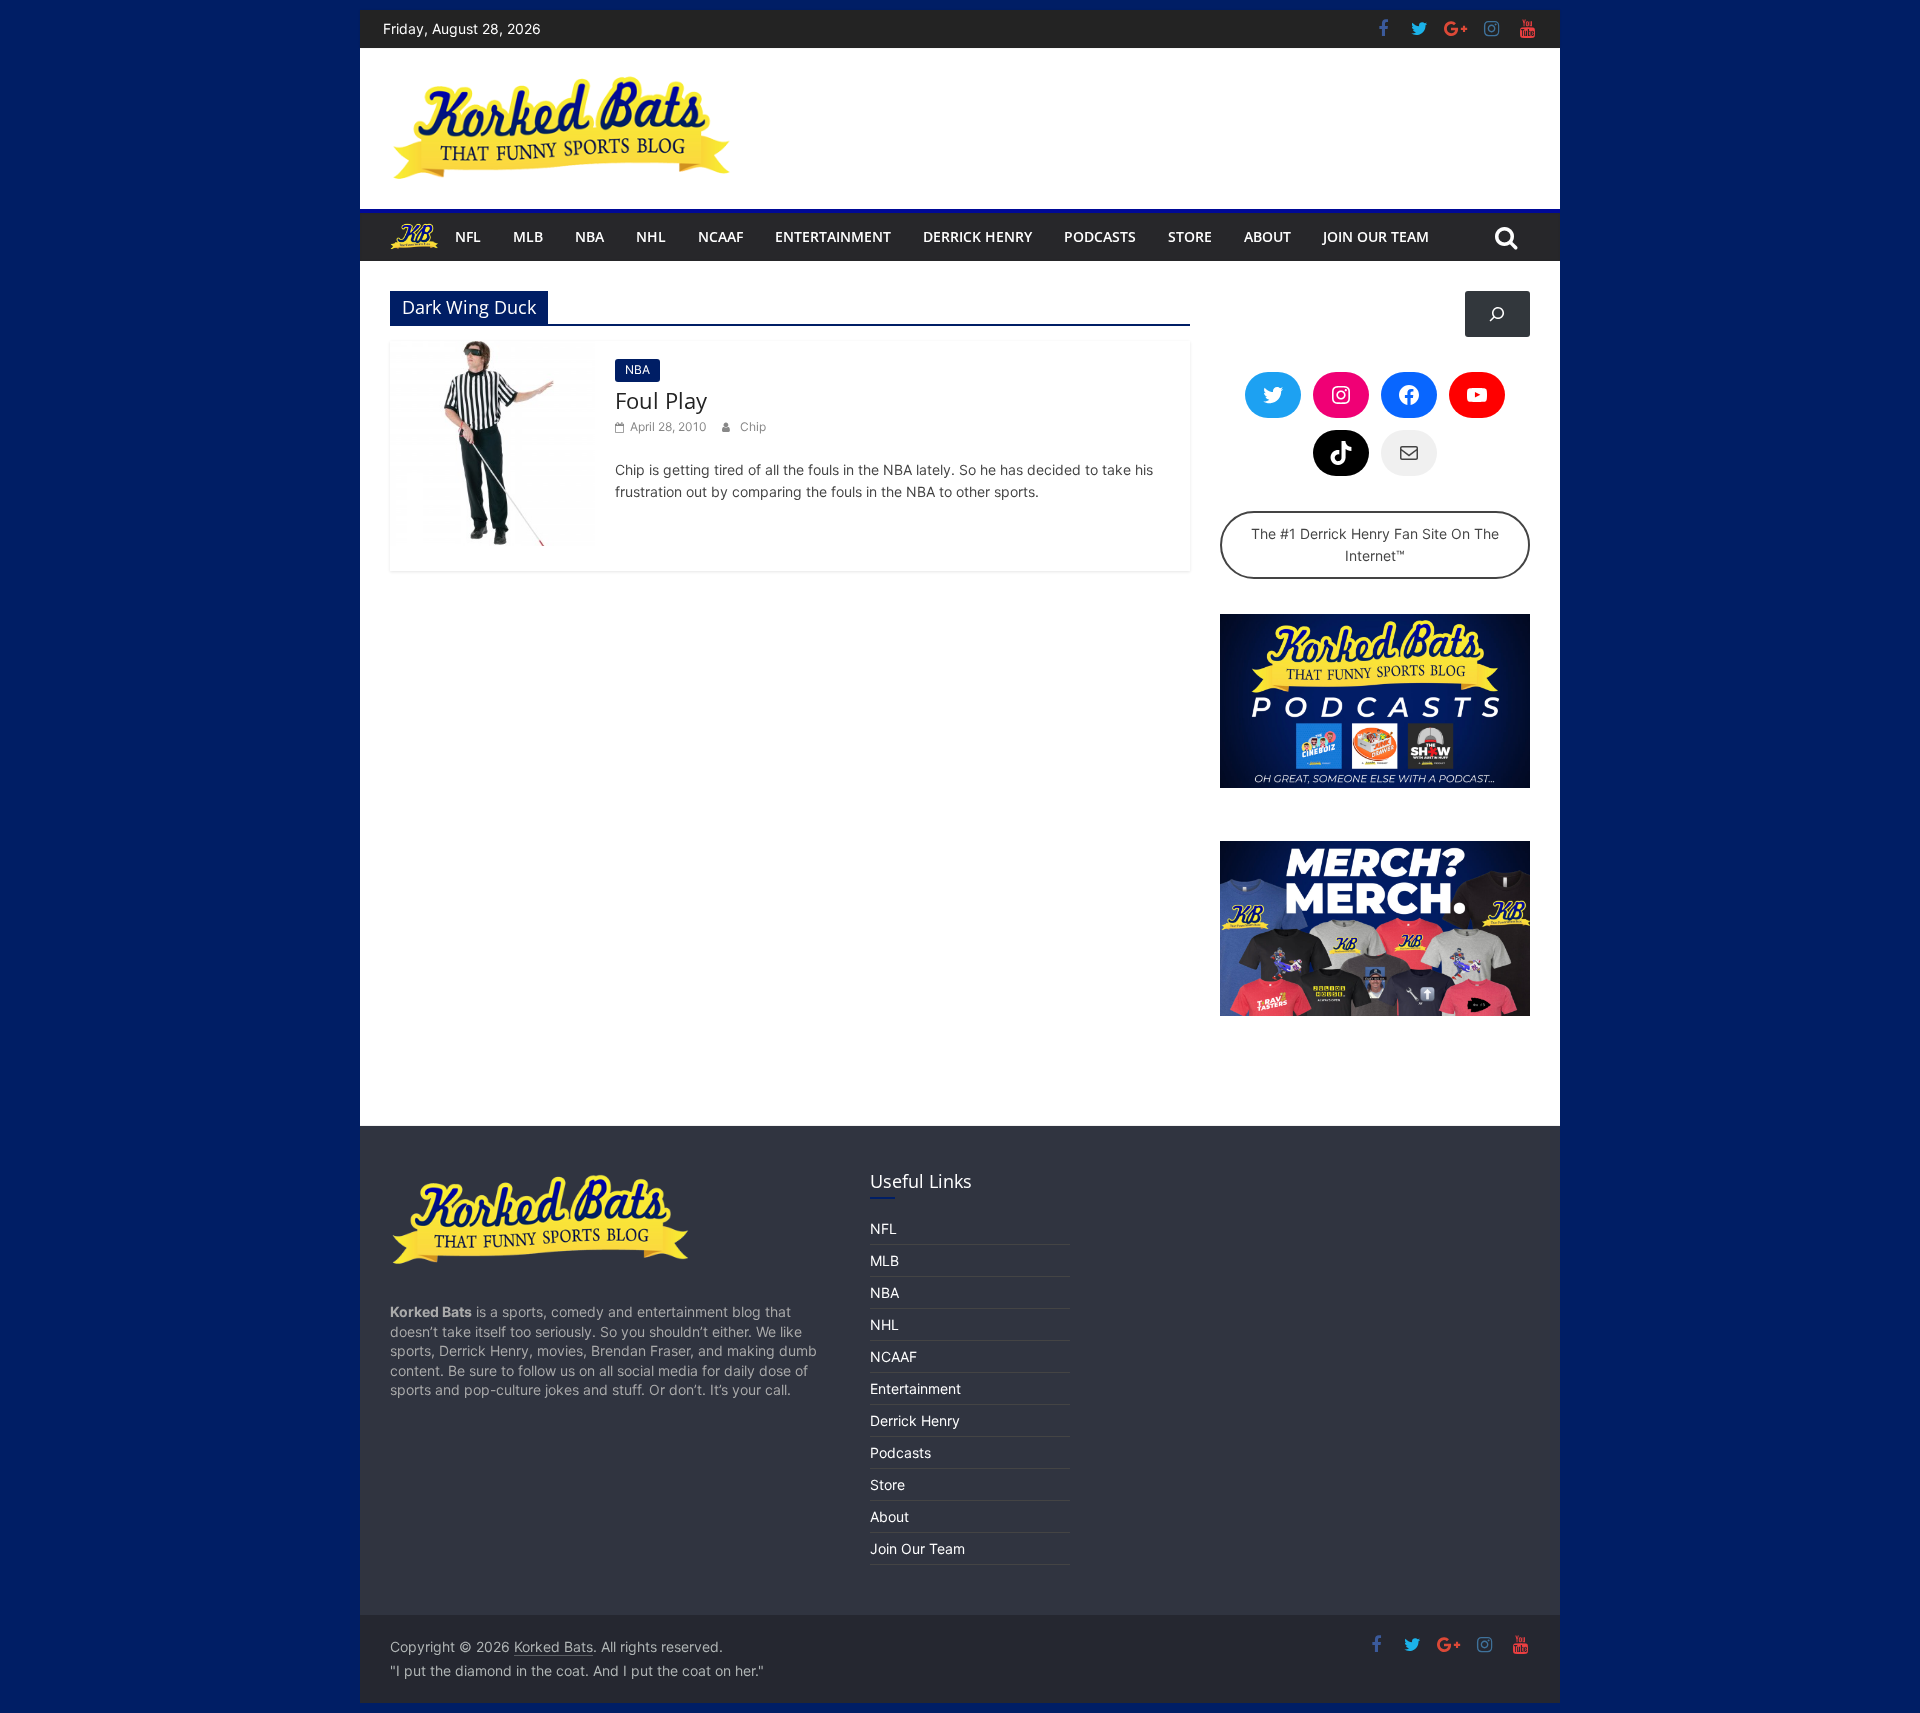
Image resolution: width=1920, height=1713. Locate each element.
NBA (589, 236)
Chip (753, 426)
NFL (468, 236)
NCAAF (720, 236)
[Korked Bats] (414, 236)
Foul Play (661, 400)
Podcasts (1100, 236)
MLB (528, 236)
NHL (651, 236)
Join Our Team (1376, 236)
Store (1190, 236)
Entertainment (833, 236)
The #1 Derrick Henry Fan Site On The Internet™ (1375, 544)
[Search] (1497, 314)
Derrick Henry (977, 236)
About (1267, 236)
